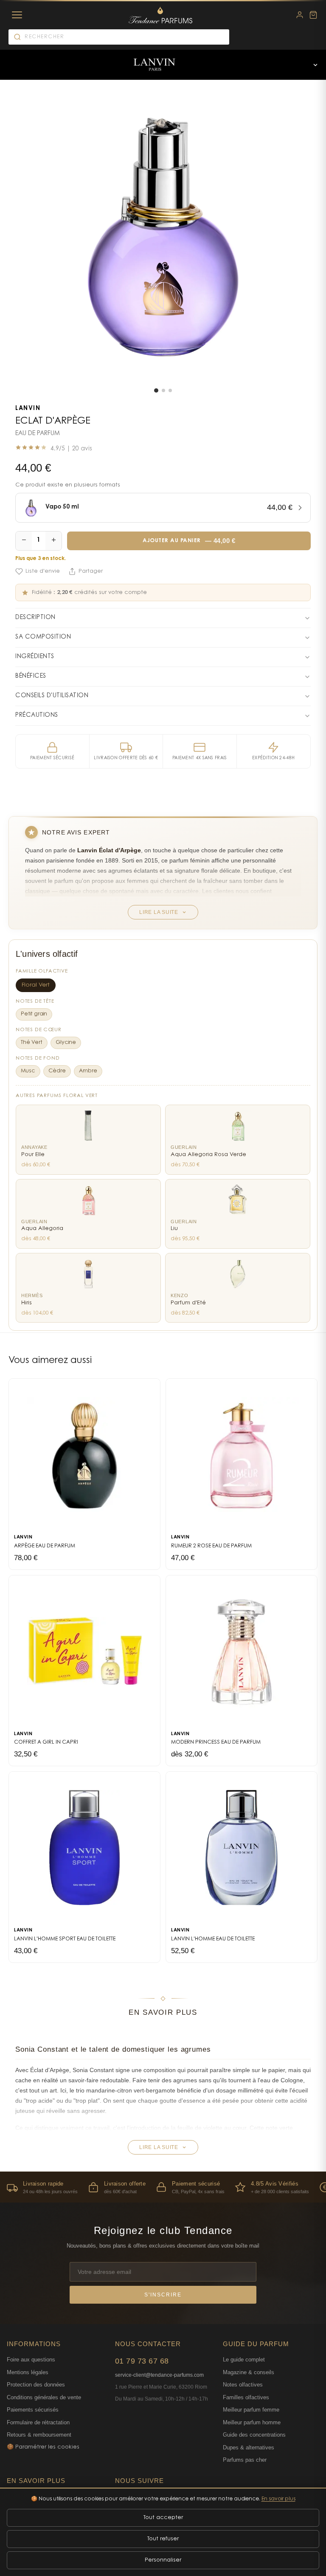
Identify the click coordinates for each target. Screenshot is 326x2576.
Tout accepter (163, 2518)
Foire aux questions (31, 2360)
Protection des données (36, 2385)
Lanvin (28, 409)
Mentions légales (28, 2372)
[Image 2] (163, 390)
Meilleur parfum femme (251, 2410)
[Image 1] (156, 390)
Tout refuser (163, 2539)
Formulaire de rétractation (38, 2422)
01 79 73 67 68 (142, 2361)
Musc (28, 1071)
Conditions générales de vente (44, 2397)
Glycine (66, 1043)
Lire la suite (159, 912)
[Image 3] (170, 390)
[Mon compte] (300, 15)
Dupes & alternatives (249, 2447)
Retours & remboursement (39, 2435)
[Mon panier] (313, 15)
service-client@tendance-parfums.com (159, 2375)
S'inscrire (163, 2295)
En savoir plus (278, 2499)
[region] (163, 2187)
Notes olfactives (243, 2385)
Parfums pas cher (245, 2460)
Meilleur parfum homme (252, 2422)
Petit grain (34, 1014)
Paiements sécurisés (33, 2410)
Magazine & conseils (249, 2372)
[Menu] (17, 15)
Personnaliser (163, 2560)
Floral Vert (36, 985)
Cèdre (57, 1071)
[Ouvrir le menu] (315, 65)
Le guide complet (244, 2360)
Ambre (88, 1071)
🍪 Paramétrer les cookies (43, 2447)
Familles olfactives (246, 2397)
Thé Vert (32, 1043)
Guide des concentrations (254, 2435)
